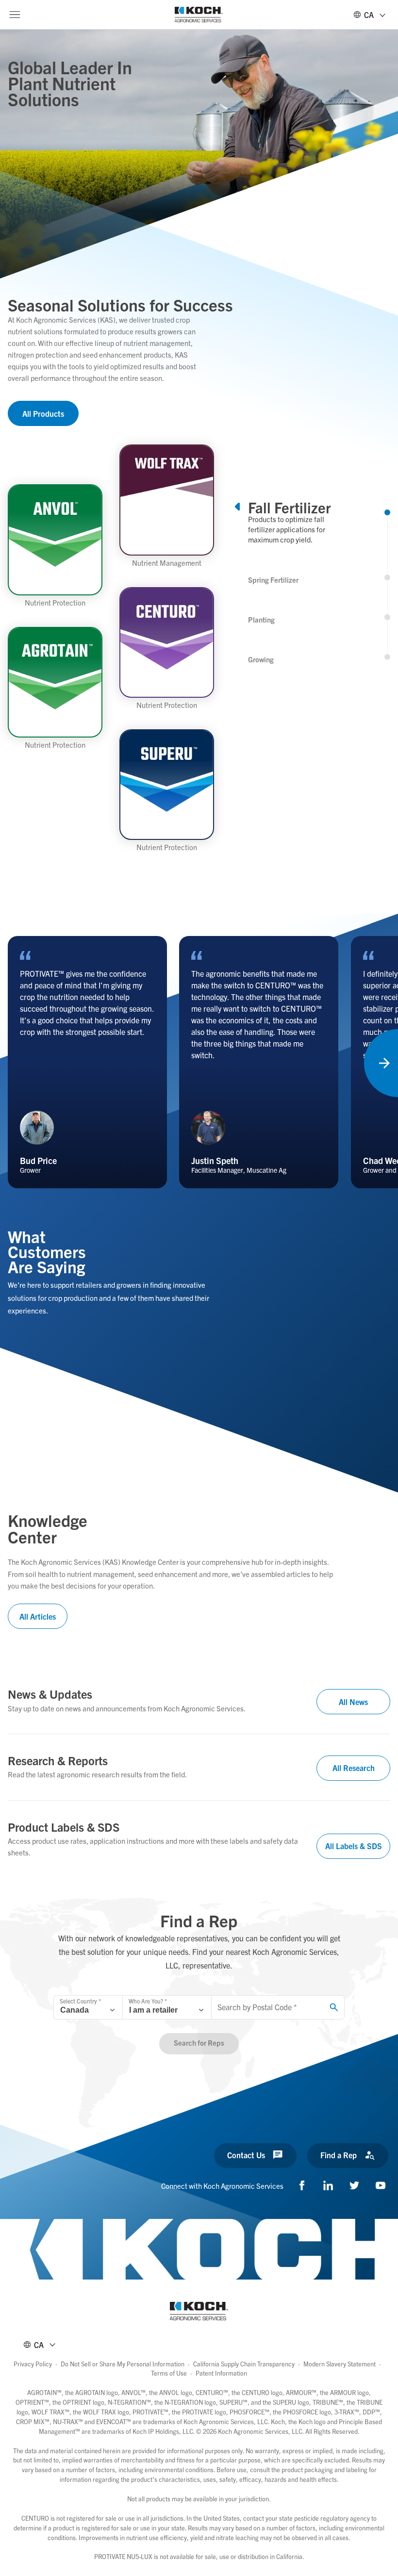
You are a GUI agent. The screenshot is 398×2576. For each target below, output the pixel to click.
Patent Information (221, 2373)
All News (353, 1702)
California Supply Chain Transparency (244, 2364)
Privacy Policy (33, 2364)
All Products (43, 413)
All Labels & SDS (354, 1846)
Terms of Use (169, 2373)
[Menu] (15, 15)
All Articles (38, 1616)
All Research (354, 1768)
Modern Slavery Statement (340, 2364)
